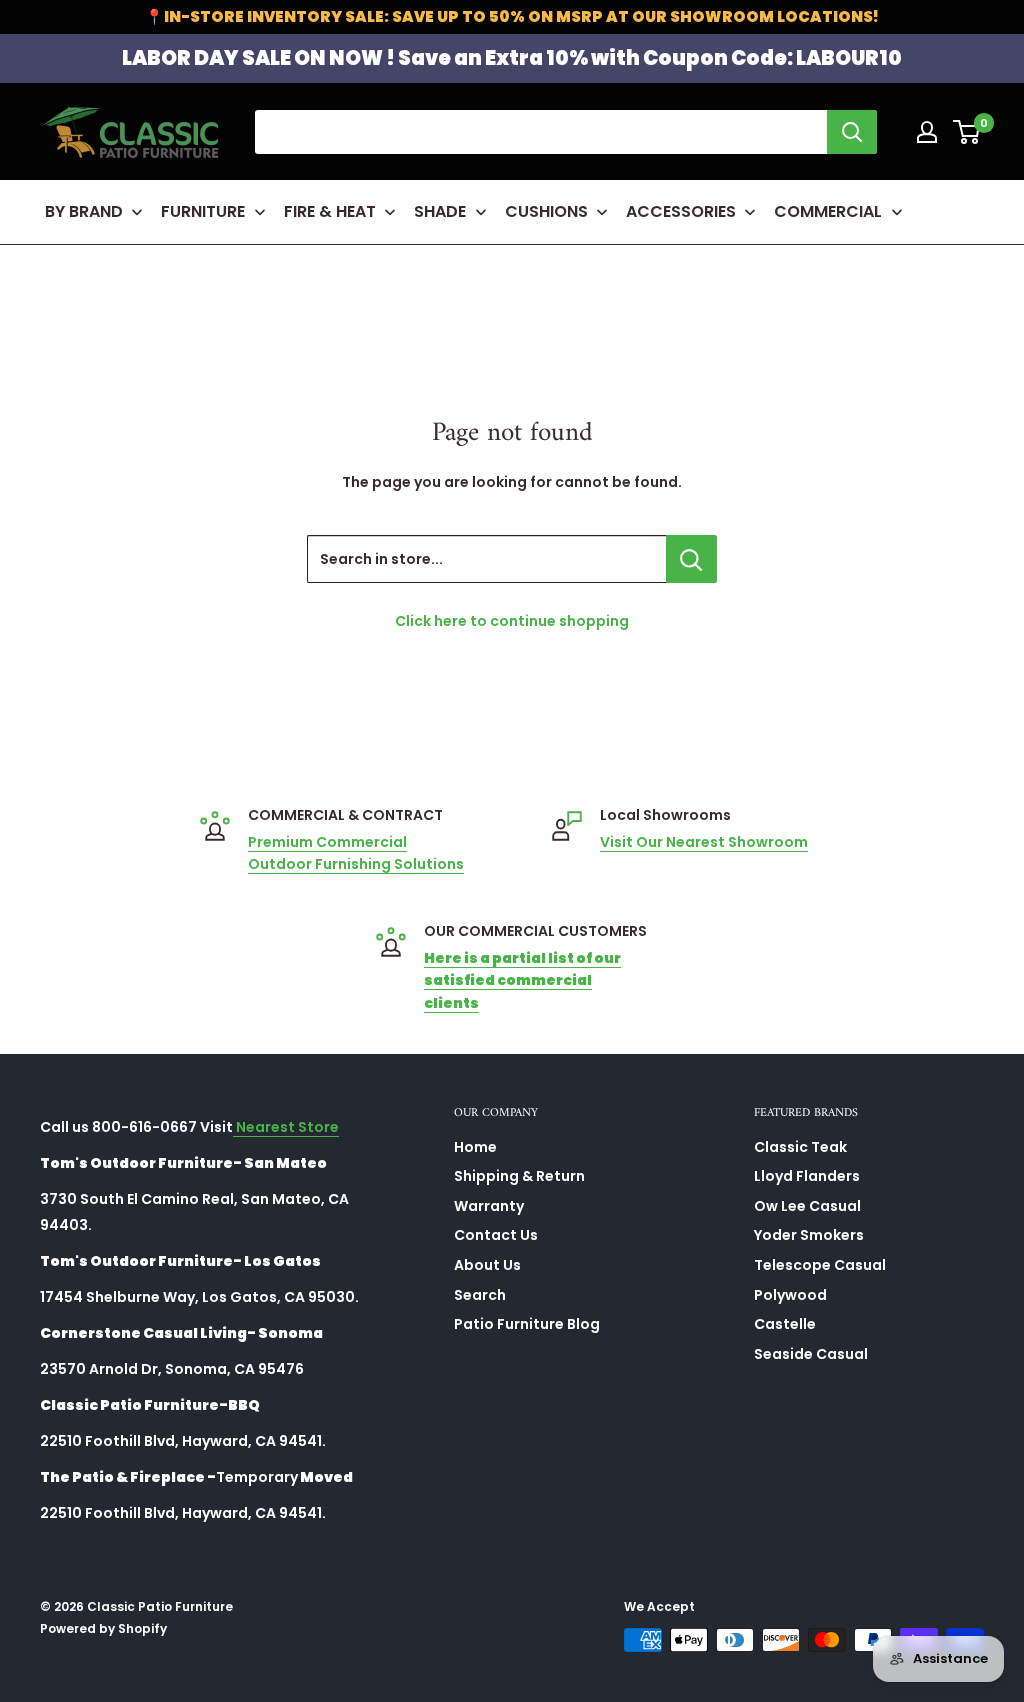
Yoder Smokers (809, 1235)
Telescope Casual (820, 1265)
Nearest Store (286, 1127)
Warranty (489, 1206)
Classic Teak (800, 1147)
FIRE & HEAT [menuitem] (330, 211)
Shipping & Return (519, 1176)
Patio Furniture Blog (527, 1324)
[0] (967, 132)
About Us (487, 1265)
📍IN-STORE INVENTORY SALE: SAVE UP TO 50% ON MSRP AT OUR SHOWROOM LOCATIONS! (512, 16)
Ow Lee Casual (807, 1206)
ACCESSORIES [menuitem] (681, 211)
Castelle (785, 1324)
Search (480, 1295)
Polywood (790, 1295)
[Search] (852, 132)
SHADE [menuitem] (440, 211)
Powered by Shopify (103, 1628)
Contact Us (496, 1235)
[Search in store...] (691, 559)
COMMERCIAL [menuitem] (828, 211)
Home (475, 1147)
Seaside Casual (811, 1354)
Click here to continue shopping (512, 621)
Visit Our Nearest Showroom (704, 842)
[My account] (927, 132)
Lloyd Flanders (807, 1176)
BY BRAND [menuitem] (84, 211)
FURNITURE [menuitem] (203, 211)
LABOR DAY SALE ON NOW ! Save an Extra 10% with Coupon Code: (512, 58)
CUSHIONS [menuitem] (546, 211)
